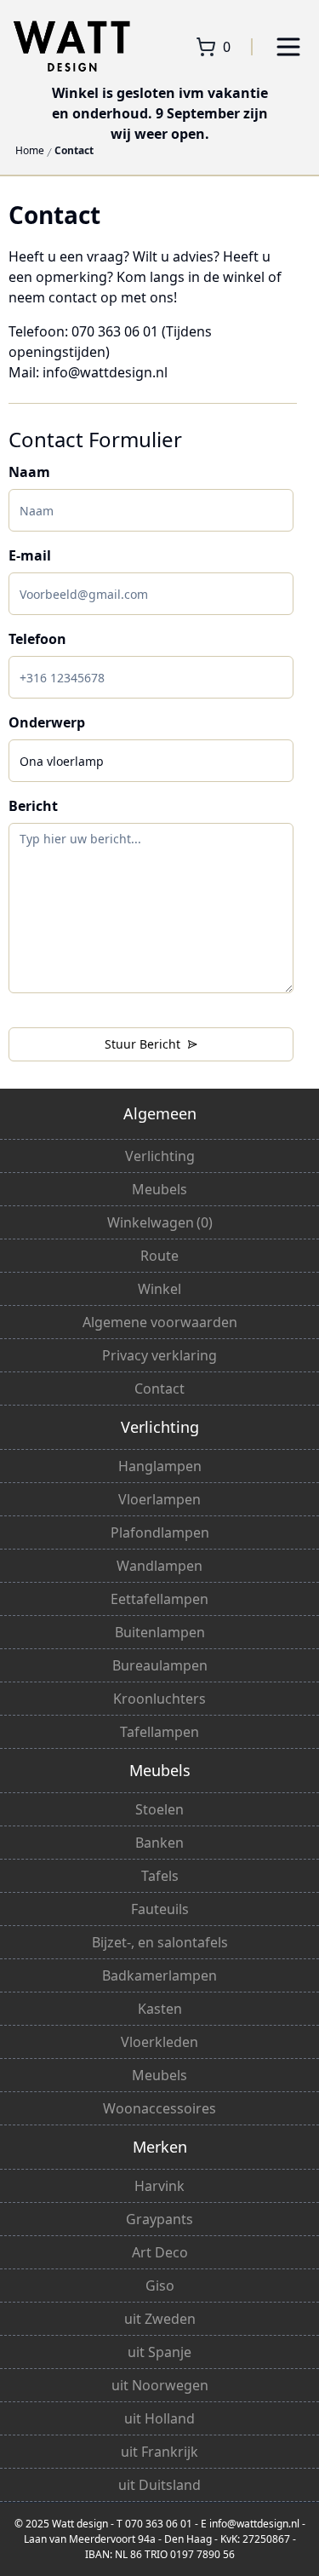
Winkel (159, 1289)
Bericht (33, 806)
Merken (160, 2147)
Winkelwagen (160, 1222)
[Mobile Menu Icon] (288, 47)
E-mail (30, 555)
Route (159, 1256)
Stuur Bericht (142, 1044)
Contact (74, 151)
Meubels (159, 1189)
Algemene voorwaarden (160, 1322)
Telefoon (37, 639)
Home (30, 151)
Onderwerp (47, 722)
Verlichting (160, 1156)
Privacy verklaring (159, 1355)
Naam (29, 472)
